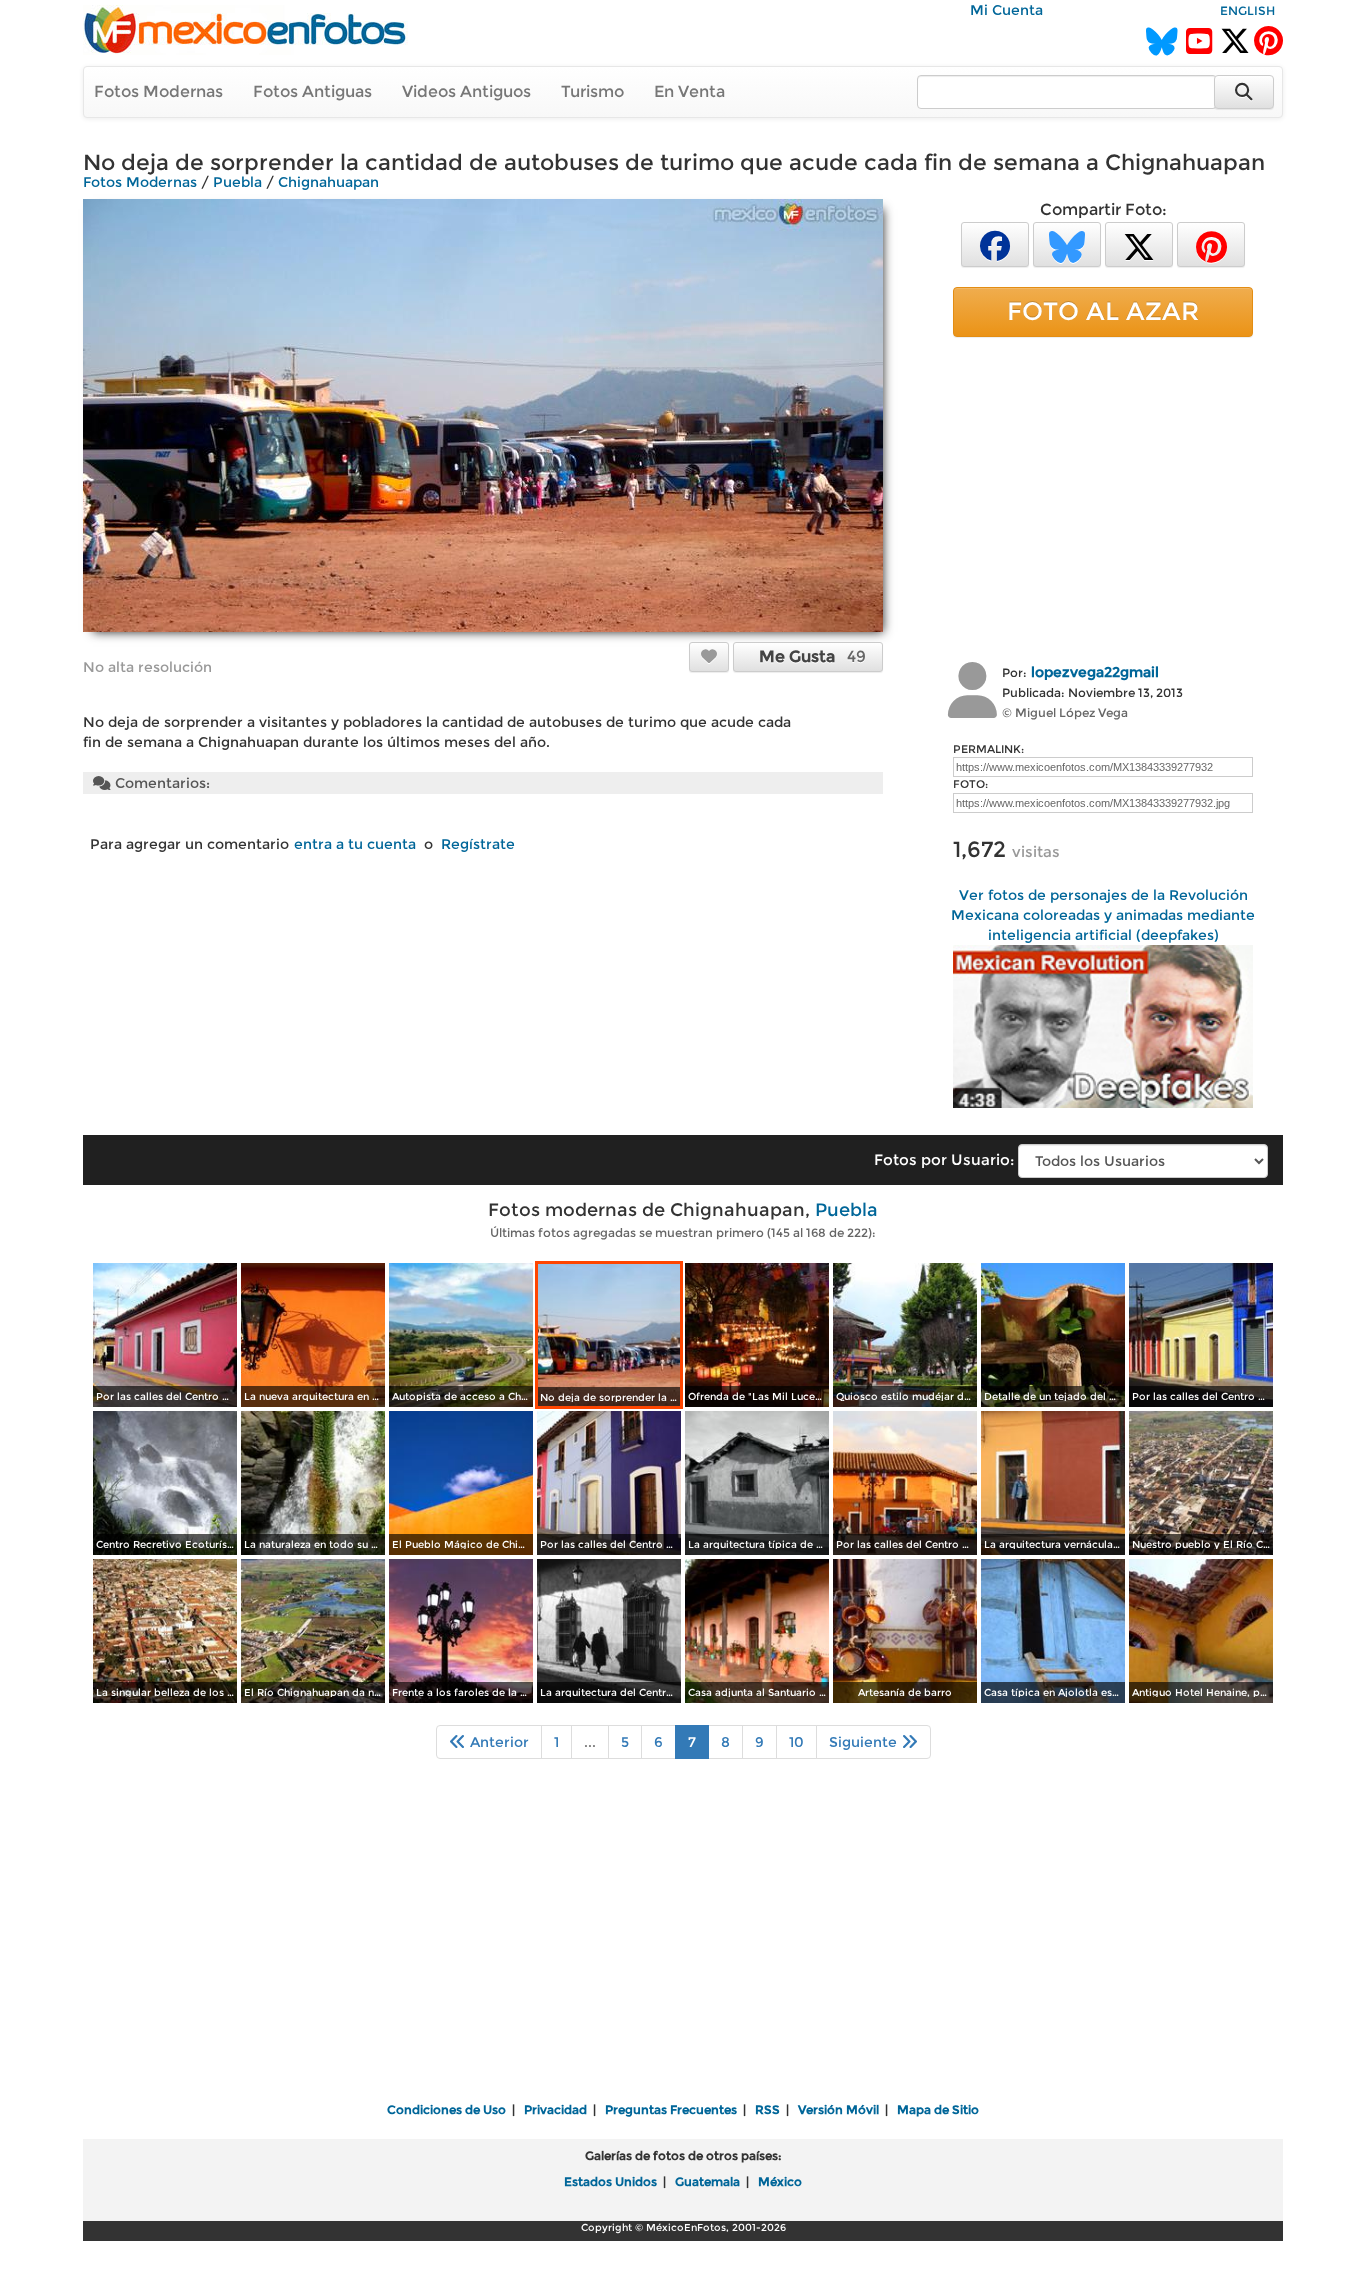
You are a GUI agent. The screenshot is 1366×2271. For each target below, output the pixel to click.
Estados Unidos (610, 2181)
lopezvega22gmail (1095, 672)
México (780, 2181)
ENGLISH (1247, 10)
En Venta (689, 91)
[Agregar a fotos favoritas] (709, 656)
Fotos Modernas (158, 91)
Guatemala (707, 2181)
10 (796, 1742)
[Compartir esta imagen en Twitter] (1139, 243)
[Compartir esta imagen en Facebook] (995, 243)
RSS (767, 2109)
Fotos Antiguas (312, 91)
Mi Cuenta (1006, 10)
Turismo (592, 91)
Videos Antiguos (466, 91)
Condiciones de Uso (446, 2109)
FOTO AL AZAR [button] (1103, 311)
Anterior (497, 1742)
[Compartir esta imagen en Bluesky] (1067, 243)
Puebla (237, 182)
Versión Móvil (838, 2109)
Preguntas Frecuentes (671, 2109)
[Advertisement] (1103, 497)
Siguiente (865, 1742)
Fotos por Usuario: (944, 1159)
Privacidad (555, 2109)
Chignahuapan (328, 182)
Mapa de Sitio (938, 2109)
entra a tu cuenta (355, 844)
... (590, 1742)
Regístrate (478, 844)
